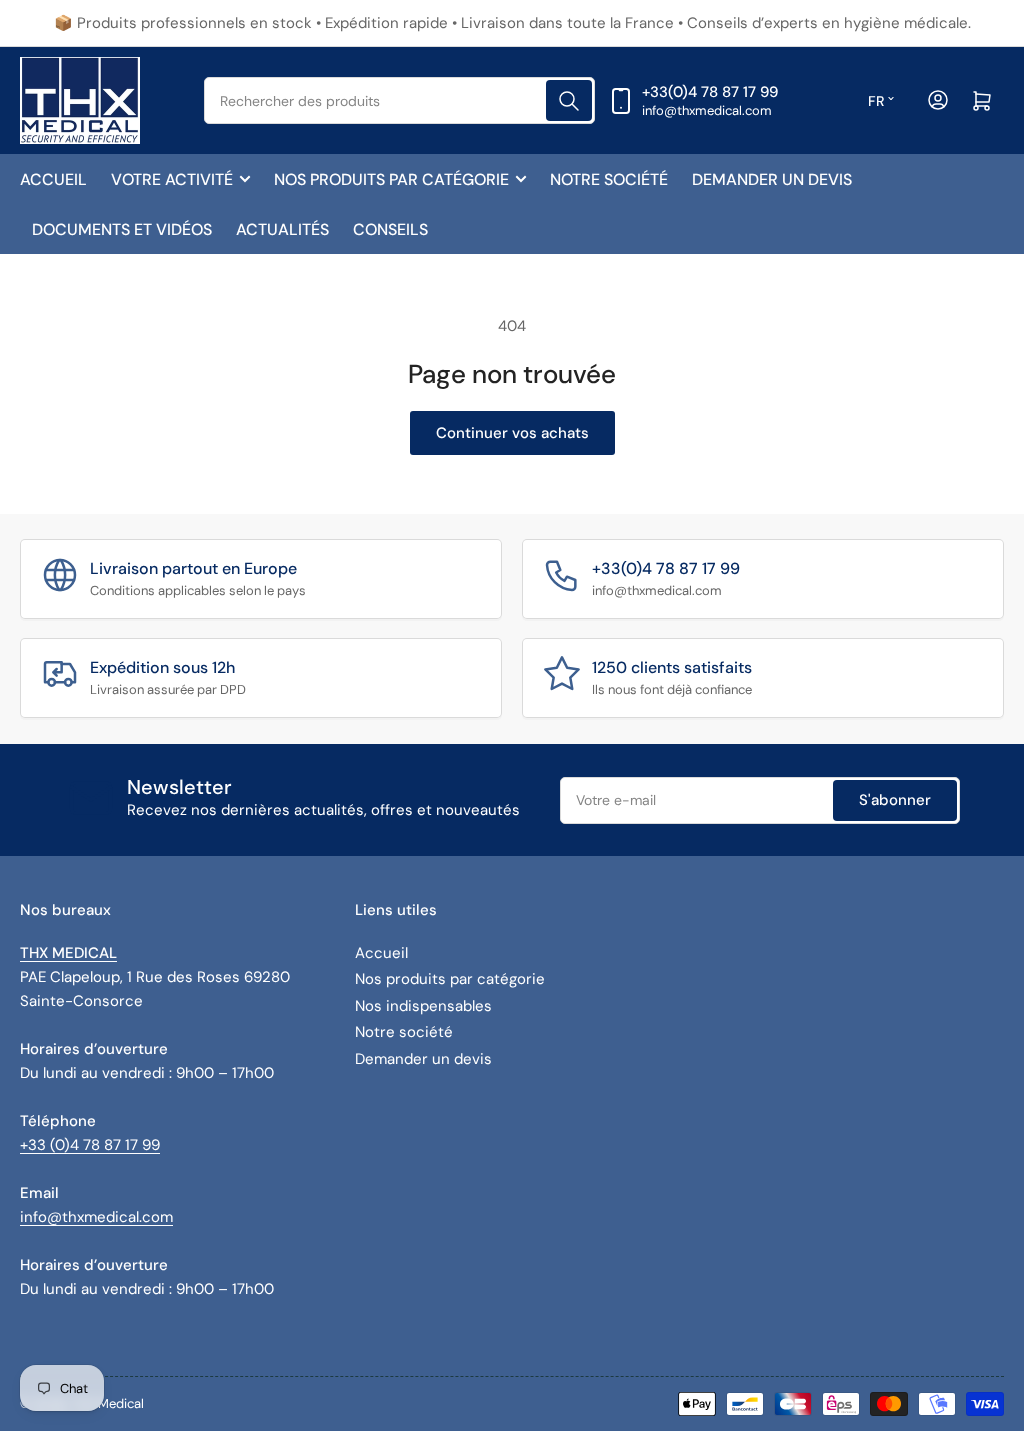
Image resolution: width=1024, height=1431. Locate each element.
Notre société (609, 179)
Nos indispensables (423, 1006)
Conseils (390, 229)
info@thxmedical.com (96, 1217)
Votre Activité (172, 179)
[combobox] (400, 100)
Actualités (282, 229)
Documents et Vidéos (122, 229)
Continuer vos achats (512, 433)
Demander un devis (772, 179)
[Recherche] (569, 100)
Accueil (53, 179)
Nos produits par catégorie (391, 179)
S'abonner (895, 800)
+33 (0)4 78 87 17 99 (90, 1145)
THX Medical (107, 1403)
